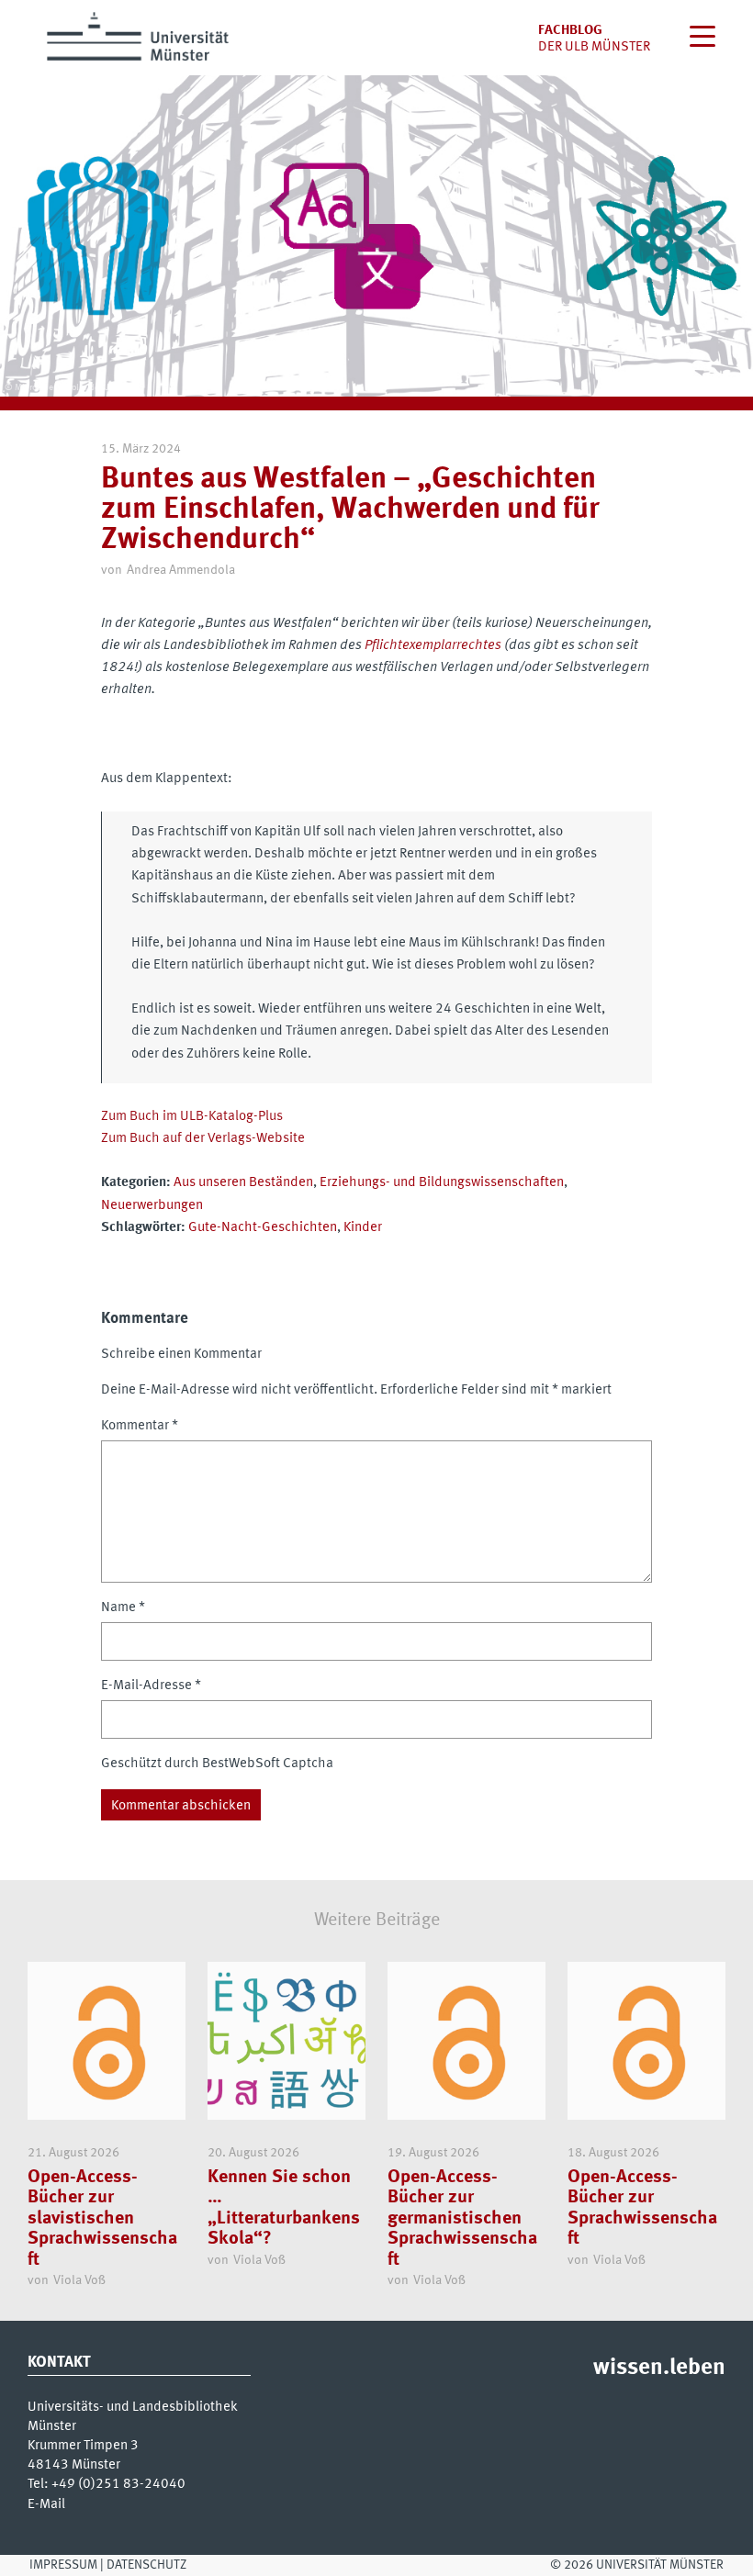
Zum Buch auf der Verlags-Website (203, 1138)
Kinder (363, 1227)
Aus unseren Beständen (243, 1182)
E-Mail (46, 2504)
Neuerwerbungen (152, 1205)
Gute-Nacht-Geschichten (263, 1227)
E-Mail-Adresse (151, 1686)
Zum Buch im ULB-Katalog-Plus (192, 1116)
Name (123, 1607)
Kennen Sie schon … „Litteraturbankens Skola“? (284, 2208)
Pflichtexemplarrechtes (433, 645)
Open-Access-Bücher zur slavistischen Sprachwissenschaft (102, 2218)
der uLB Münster (594, 47)
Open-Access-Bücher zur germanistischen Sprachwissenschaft (462, 2218)
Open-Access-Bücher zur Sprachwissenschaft (642, 2208)
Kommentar (140, 1426)
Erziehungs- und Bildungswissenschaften (442, 1182)
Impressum (63, 2565)
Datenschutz (146, 2565)
